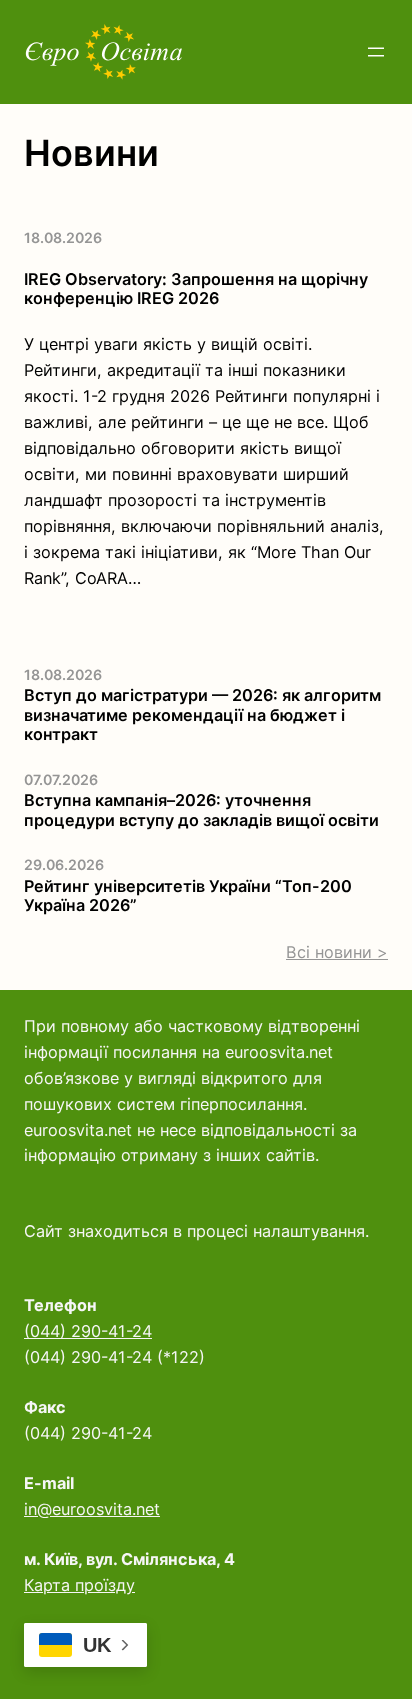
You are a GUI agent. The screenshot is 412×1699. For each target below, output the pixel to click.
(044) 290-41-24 (88, 1331)
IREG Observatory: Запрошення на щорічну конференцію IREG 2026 (196, 289)
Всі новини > (337, 952)
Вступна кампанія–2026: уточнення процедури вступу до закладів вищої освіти (201, 810)
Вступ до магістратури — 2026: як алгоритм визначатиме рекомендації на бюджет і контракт (202, 715)
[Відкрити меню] (376, 52)
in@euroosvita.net (92, 1509)
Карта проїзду (79, 1585)
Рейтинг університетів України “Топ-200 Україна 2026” (188, 896)
